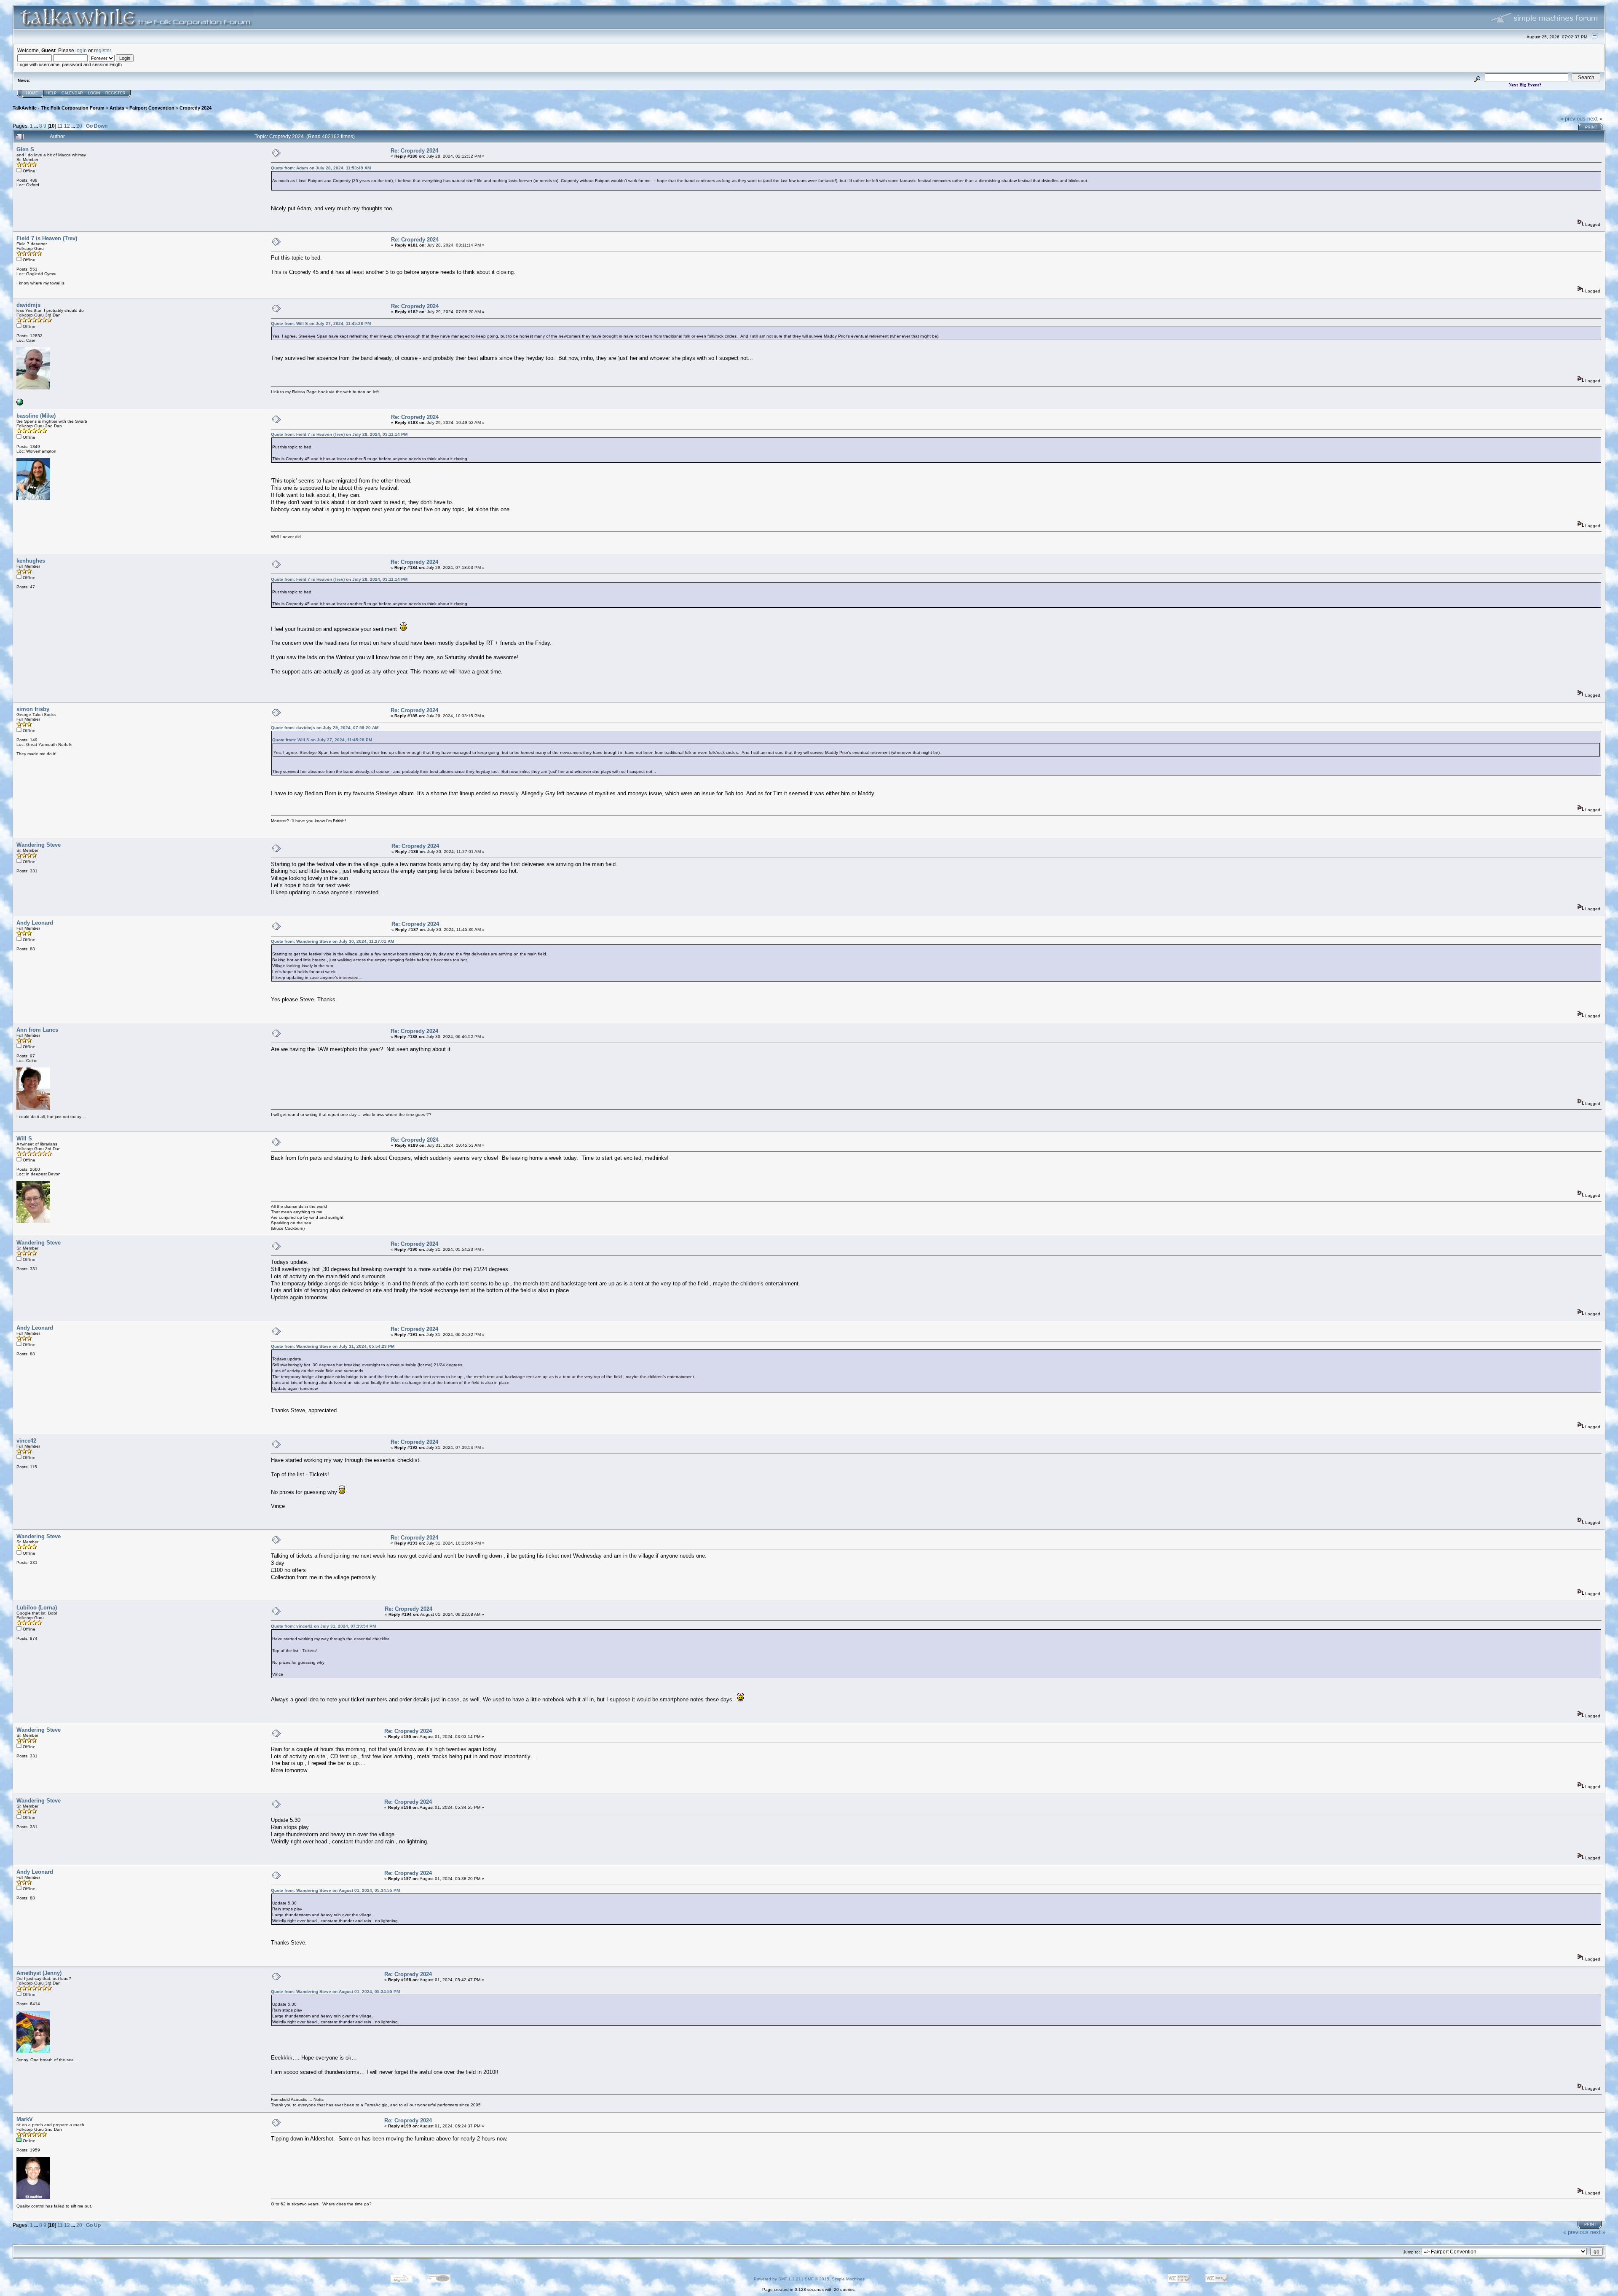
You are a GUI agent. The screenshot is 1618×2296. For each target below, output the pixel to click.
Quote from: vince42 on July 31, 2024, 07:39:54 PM (323, 1626)
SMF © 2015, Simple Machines (835, 2279)
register (102, 50)
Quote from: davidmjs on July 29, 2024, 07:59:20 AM (325, 728)
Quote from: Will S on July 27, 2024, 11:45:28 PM (321, 323)
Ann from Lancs (37, 1030)
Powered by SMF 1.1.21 (777, 2279)
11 (60, 126)
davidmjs (28, 305)
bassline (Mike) (36, 416)
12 (67, 126)
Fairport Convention (152, 108)
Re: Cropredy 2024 (414, 151)
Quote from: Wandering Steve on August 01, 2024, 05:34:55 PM (335, 1890)
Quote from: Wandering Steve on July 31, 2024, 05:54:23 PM (333, 1346)
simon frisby (33, 709)
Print (1591, 127)
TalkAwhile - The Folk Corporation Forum (59, 108)
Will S (24, 1139)
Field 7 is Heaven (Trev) (47, 238)
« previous (1573, 119)
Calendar (72, 93)
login (81, 50)
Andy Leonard (35, 923)
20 (79, 126)
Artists (117, 108)
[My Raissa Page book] (20, 404)
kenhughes (31, 561)
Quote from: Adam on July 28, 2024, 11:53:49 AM (321, 168)
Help (51, 93)
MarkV (25, 2119)
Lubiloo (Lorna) (37, 1608)
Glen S (25, 149)
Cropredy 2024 (196, 108)
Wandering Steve (39, 845)
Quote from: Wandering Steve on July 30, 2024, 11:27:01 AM (332, 941)
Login (94, 93)
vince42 (26, 1441)
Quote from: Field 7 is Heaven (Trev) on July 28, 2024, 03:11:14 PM (339, 434)
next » (1595, 119)
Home (32, 93)
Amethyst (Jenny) (39, 1973)
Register (115, 93)
